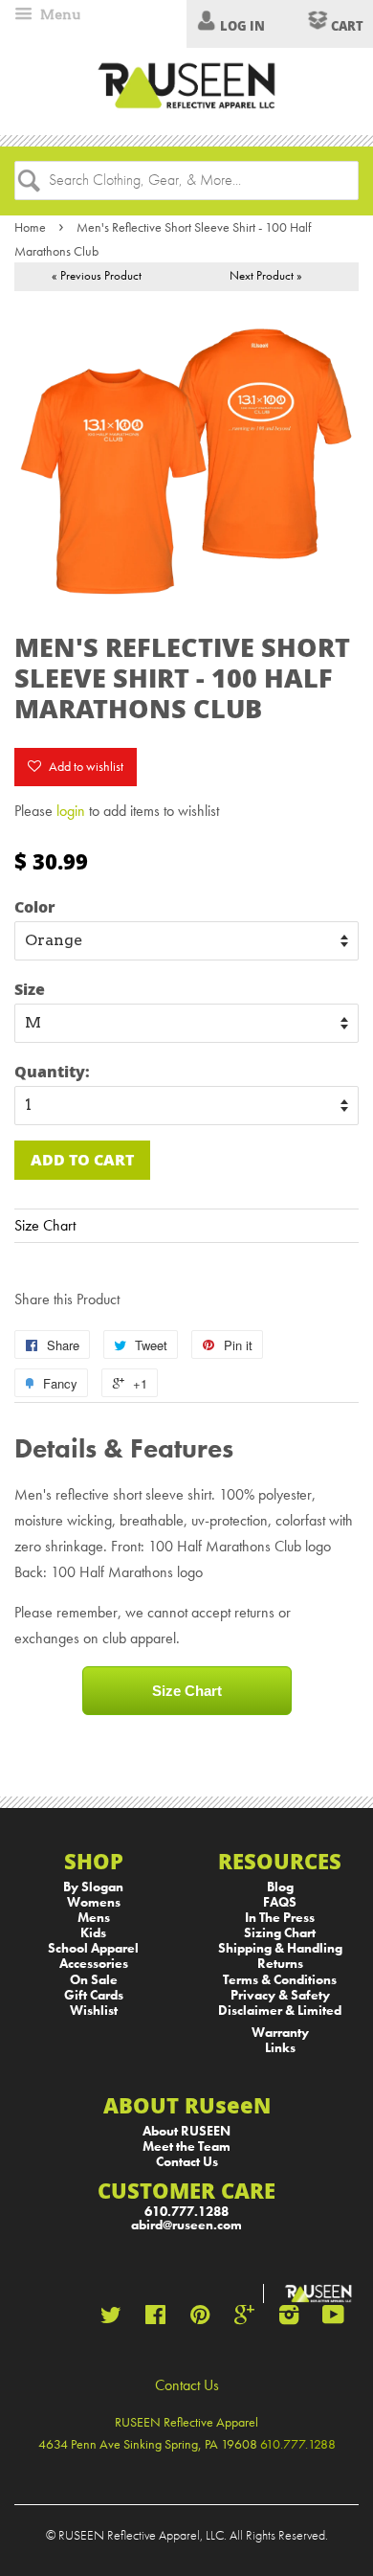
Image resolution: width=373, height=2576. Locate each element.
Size (30, 989)
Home (30, 227)
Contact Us (187, 2162)
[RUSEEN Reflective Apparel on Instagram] (289, 2319)
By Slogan (93, 1887)
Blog (280, 1887)
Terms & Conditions (280, 1980)
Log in (242, 26)
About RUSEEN (186, 2131)
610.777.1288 (186, 2212)
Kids (93, 1933)
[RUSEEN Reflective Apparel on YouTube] (333, 2319)
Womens (94, 1902)
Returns (280, 1964)
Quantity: (52, 1071)
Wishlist (94, 2011)
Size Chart (45, 1225)
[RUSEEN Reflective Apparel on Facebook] (155, 2319)
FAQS (280, 1902)
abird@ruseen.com (186, 2225)
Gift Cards (94, 1995)
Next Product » (266, 275)
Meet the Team (186, 2147)
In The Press (280, 1918)
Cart (346, 26)
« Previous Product (97, 275)
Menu (59, 14)
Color (35, 906)
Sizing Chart (280, 1933)
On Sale (94, 1980)
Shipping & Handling (280, 1948)
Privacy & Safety (280, 1995)
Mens (94, 1918)
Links (280, 2048)
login (71, 811)
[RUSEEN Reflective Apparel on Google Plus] (244, 2319)
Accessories (94, 1964)
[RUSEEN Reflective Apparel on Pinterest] (200, 2319)
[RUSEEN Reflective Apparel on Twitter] (111, 2319)
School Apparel (93, 1948)
